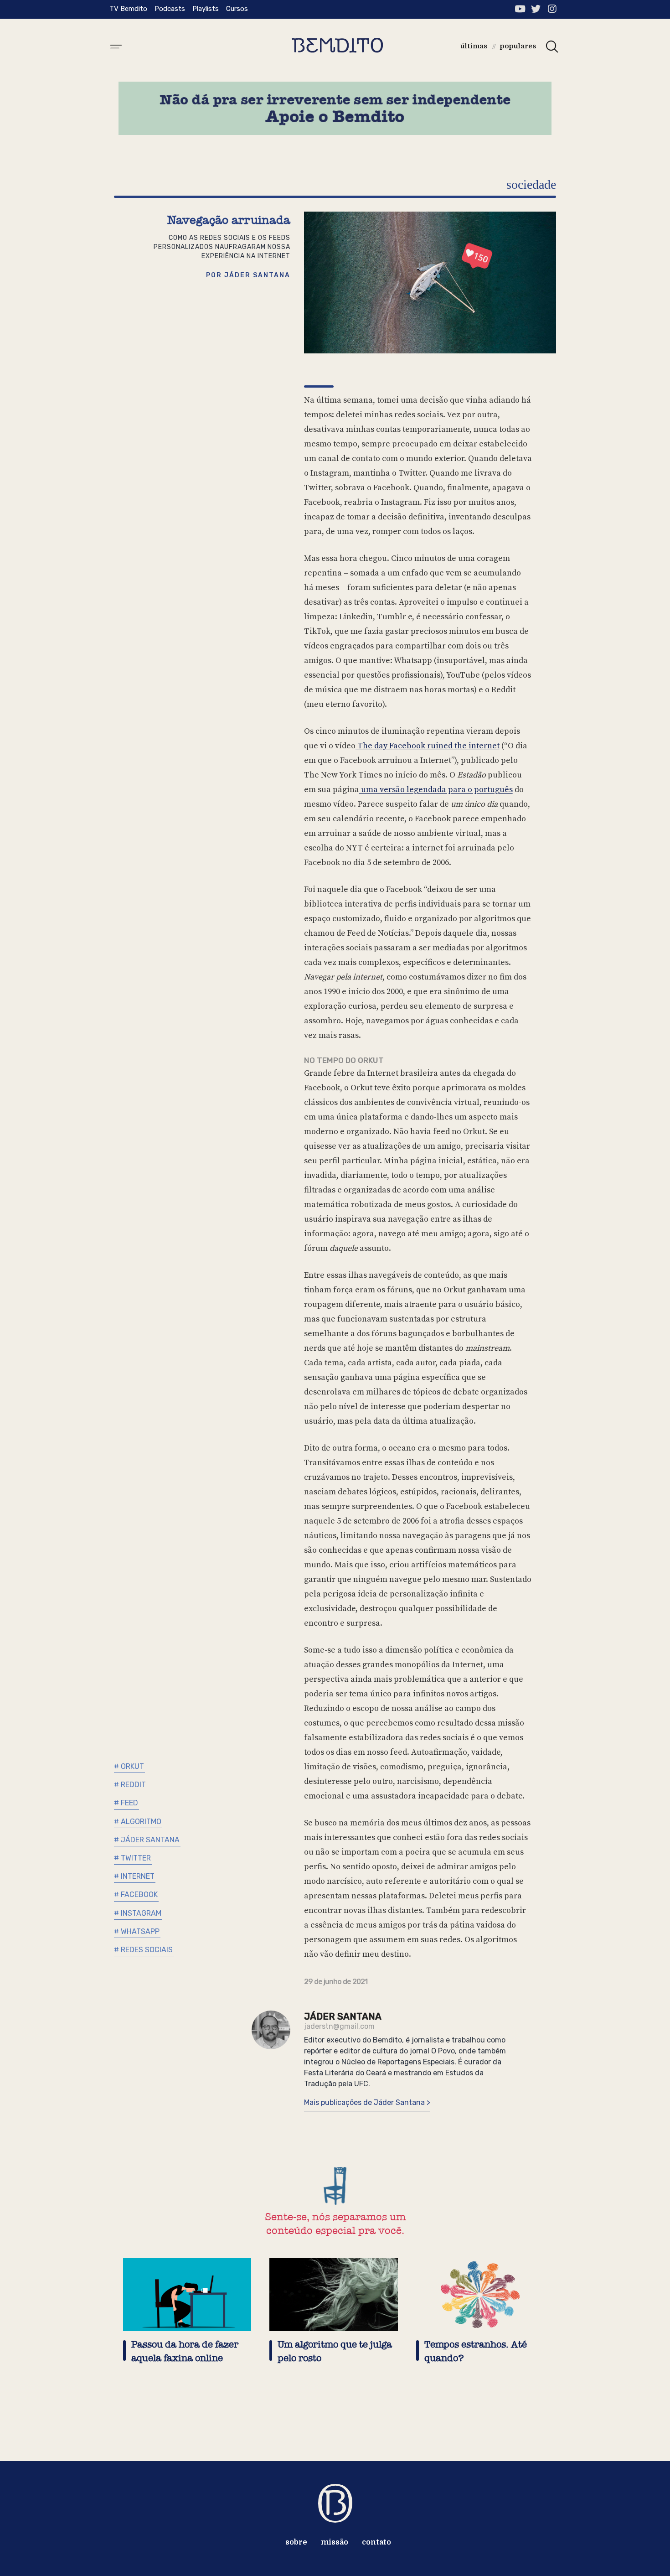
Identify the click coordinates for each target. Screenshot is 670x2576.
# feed (126, 1803)
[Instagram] (552, 9)
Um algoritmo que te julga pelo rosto (335, 2351)
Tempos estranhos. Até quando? (476, 2351)
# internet (134, 1876)
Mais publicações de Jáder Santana (365, 2102)
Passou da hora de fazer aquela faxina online (185, 2351)
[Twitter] (536, 9)
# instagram (138, 1913)
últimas (474, 46)
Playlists (206, 9)
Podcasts (170, 9)
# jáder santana (147, 1840)
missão (335, 2542)
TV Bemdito (128, 9)
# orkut (129, 1766)
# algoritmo (138, 1822)
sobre (296, 2542)
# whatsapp (137, 1931)
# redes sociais (143, 1950)
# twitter (132, 1858)
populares (518, 46)
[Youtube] (520, 9)
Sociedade (531, 184)
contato (376, 2542)
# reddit (130, 1785)
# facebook (136, 1894)
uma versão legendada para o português (436, 790)
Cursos (237, 9)
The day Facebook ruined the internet (428, 746)
